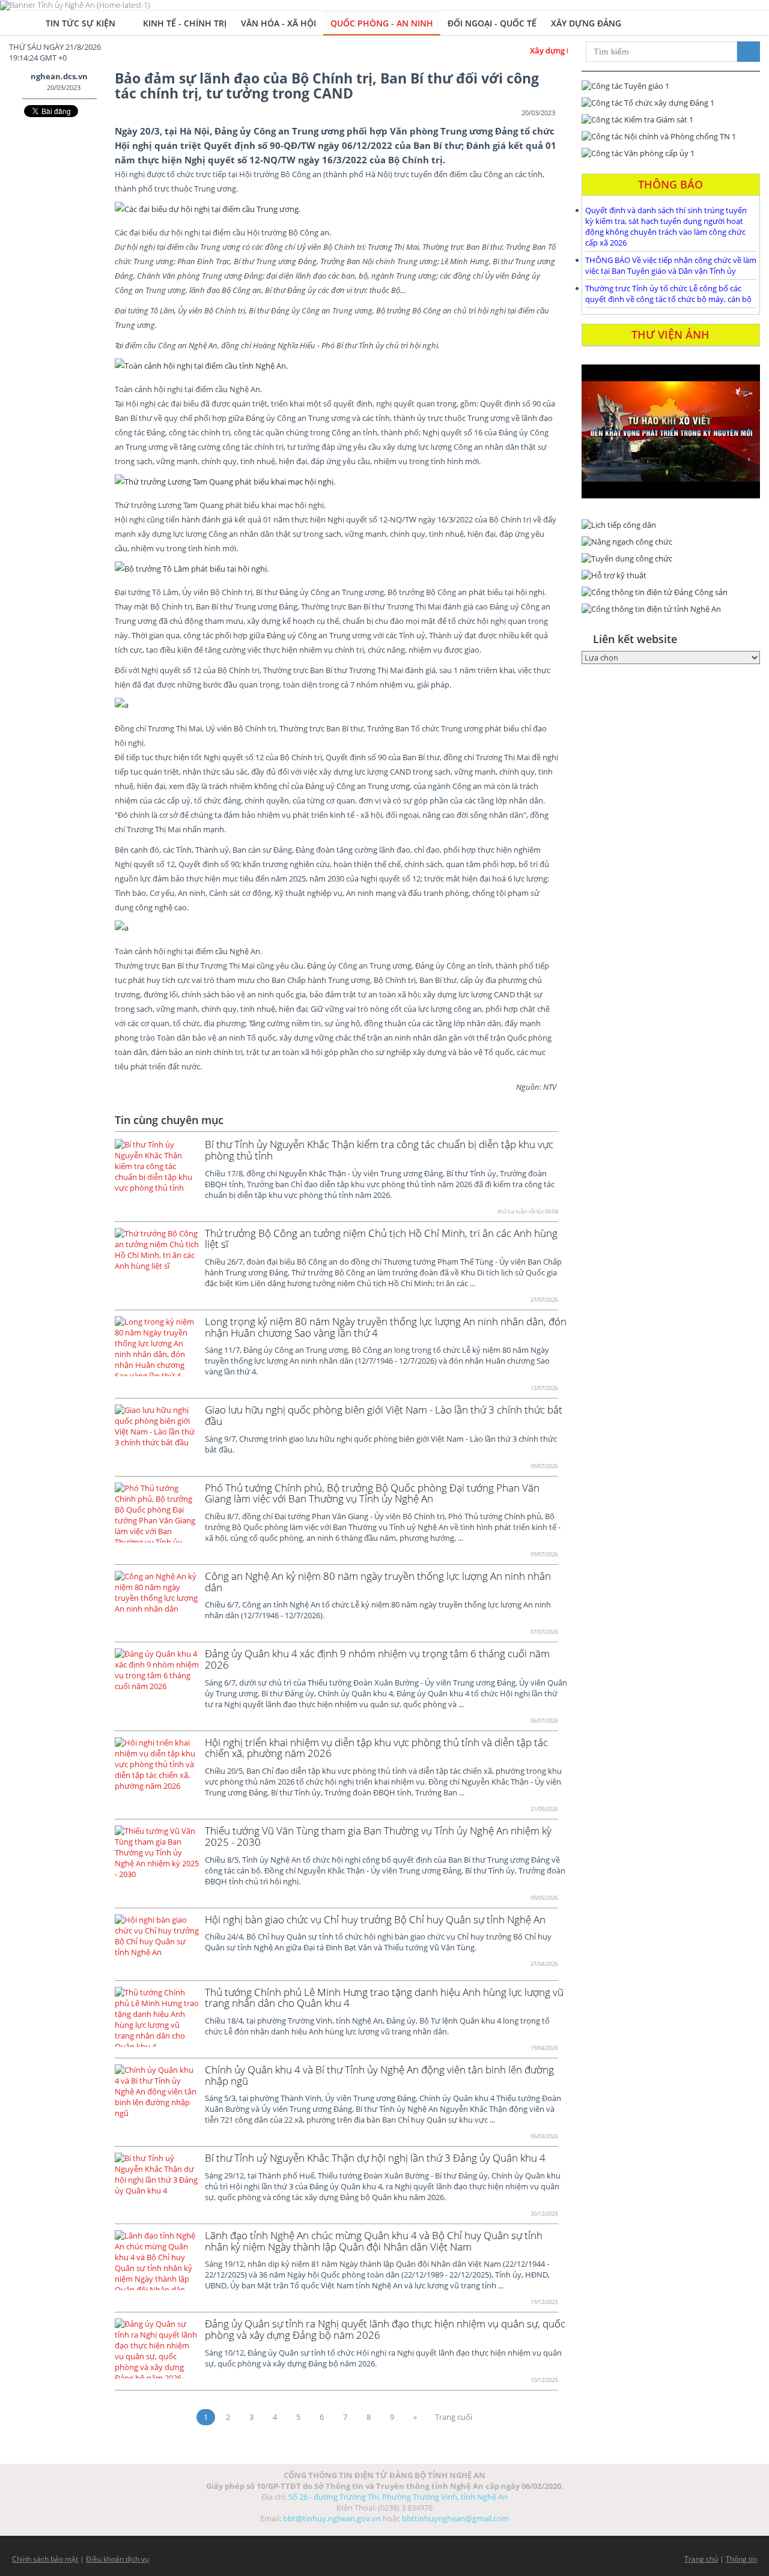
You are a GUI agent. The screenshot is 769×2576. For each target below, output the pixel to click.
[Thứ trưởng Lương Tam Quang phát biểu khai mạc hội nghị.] (225, 482)
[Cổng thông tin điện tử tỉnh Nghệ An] (671, 609)
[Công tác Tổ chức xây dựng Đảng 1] (671, 103)
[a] (337, 705)
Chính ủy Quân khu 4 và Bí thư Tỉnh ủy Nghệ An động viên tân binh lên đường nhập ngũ (379, 2075)
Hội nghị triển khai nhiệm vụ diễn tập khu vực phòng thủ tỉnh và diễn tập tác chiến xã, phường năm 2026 (376, 1748)
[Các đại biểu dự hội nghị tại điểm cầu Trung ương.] (223, 209)
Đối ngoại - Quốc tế (492, 23)
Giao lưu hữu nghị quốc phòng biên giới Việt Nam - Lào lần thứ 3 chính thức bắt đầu (384, 1415)
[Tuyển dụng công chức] (671, 558)
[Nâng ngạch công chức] (671, 542)
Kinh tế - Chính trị (185, 23)
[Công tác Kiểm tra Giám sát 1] (671, 119)
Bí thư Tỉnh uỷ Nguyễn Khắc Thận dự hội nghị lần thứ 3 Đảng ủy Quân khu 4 (375, 2158)
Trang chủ (701, 2559)
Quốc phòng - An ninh (382, 23)
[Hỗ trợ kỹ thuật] (671, 575)
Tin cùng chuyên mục (169, 1120)
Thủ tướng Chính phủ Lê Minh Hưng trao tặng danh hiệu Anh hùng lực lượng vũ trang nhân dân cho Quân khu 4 (384, 1998)
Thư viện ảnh (670, 334)
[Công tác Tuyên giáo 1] (671, 86)
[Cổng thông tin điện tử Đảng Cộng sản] (671, 592)
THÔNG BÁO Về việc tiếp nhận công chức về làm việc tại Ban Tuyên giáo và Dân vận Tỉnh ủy (671, 265)
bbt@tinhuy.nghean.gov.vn (332, 2518)
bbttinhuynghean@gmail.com (455, 2518)
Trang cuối (454, 2417)
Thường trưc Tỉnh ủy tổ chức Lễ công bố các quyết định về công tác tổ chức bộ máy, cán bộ (668, 294)
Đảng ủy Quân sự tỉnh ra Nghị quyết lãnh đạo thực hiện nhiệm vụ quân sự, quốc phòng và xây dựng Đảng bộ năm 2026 (385, 2329)
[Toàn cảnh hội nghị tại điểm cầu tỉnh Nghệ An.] (201, 366)
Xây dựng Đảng (586, 23)
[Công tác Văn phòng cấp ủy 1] (671, 153)
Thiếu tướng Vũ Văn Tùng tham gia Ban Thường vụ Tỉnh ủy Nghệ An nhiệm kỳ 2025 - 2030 (378, 1836)
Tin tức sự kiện (82, 23)
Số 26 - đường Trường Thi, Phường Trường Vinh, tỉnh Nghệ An (398, 2497)
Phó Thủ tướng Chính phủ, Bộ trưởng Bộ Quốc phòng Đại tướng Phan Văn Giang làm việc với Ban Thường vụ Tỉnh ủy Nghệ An (372, 1493)
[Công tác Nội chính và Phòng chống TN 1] (671, 136)
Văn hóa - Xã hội (278, 23)
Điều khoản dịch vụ (117, 2559)
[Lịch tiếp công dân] (671, 525)
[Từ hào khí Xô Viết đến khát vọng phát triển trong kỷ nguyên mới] (671, 431)
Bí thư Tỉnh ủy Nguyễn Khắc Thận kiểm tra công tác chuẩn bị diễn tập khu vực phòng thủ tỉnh (379, 1150)
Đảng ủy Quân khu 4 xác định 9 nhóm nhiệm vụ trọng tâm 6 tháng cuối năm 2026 (377, 1659)
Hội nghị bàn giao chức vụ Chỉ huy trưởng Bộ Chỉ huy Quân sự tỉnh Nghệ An (375, 1919)
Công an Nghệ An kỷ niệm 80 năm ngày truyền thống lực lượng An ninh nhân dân (378, 1582)
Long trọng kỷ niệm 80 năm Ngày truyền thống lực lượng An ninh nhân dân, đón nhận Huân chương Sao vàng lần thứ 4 (386, 1327)
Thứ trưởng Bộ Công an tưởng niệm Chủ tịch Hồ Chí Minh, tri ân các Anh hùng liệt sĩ (381, 1239)
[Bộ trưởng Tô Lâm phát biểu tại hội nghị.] (330, 569)
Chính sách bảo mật (45, 2559)
